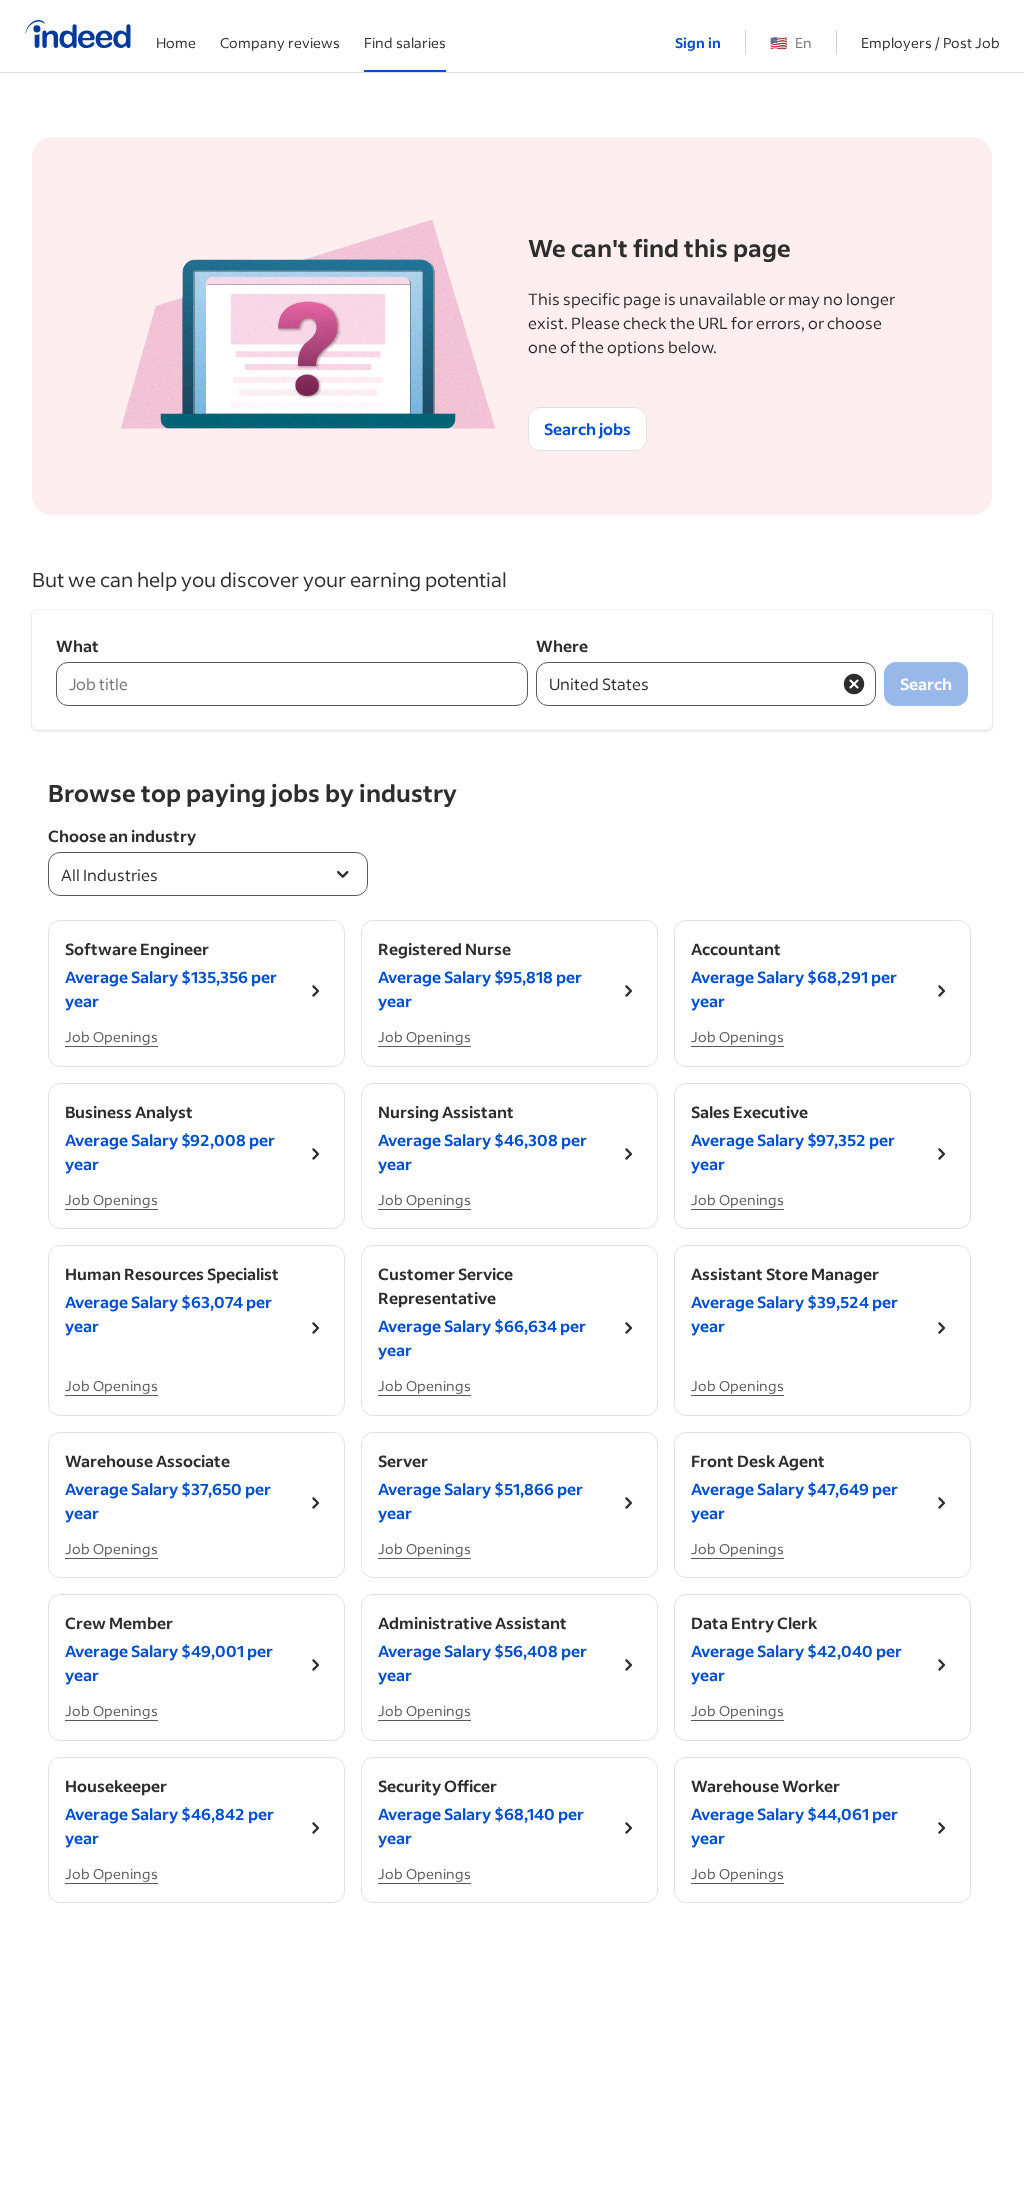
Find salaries (405, 42)
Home (176, 42)
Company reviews (280, 42)
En (791, 42)
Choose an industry (122, 835)
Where (562, 645)
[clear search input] (854, 684)
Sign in (698, 42)
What (77, 645)
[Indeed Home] (78, 36)
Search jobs (587, 428)
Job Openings (111, 1036)
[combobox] (208, 874)
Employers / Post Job (930, 42)
